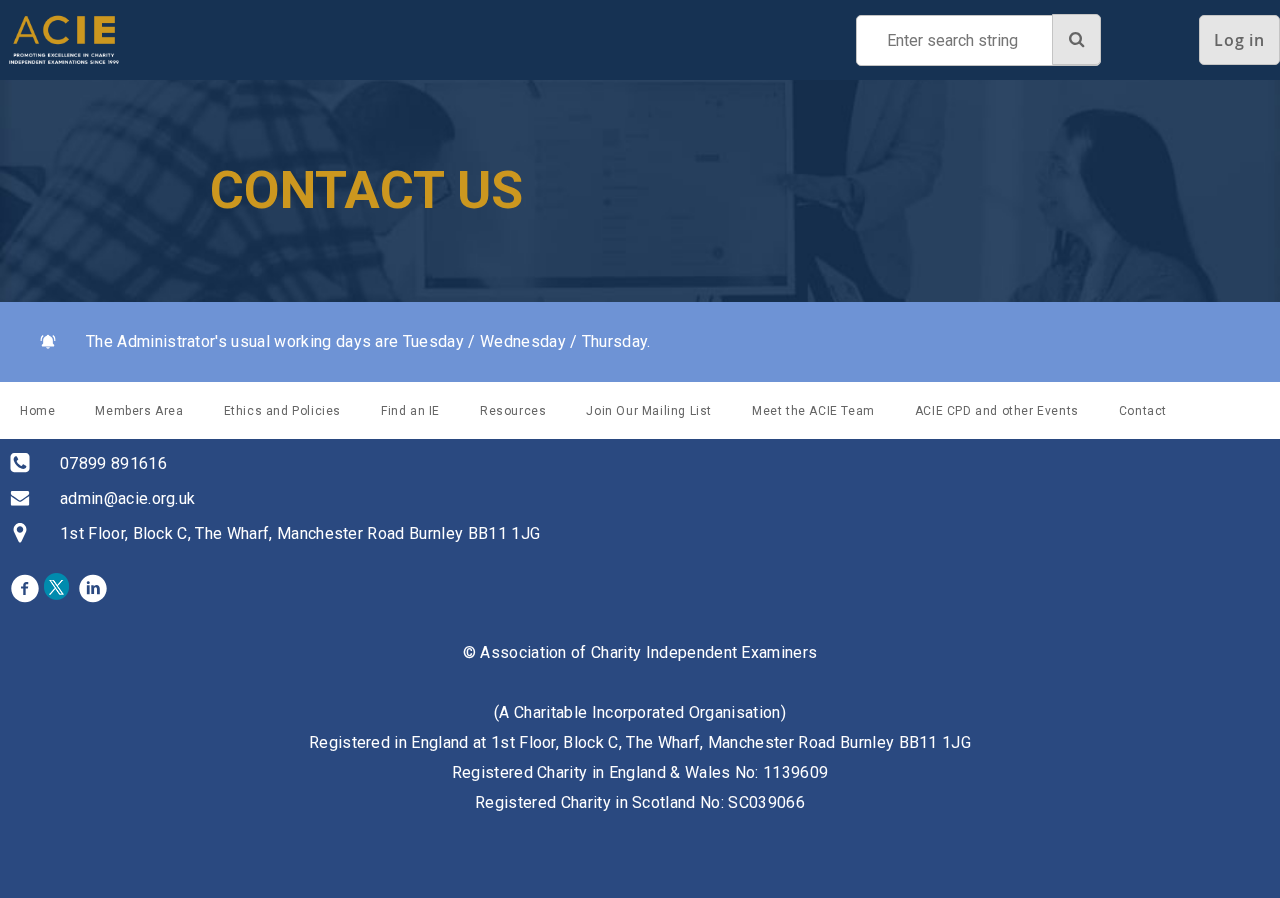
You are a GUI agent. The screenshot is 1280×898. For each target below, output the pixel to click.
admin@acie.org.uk (127, 498)
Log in (1239, 40)
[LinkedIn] (93, 588)
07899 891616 (113, 463)
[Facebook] (25, 588)
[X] (59, 588)
